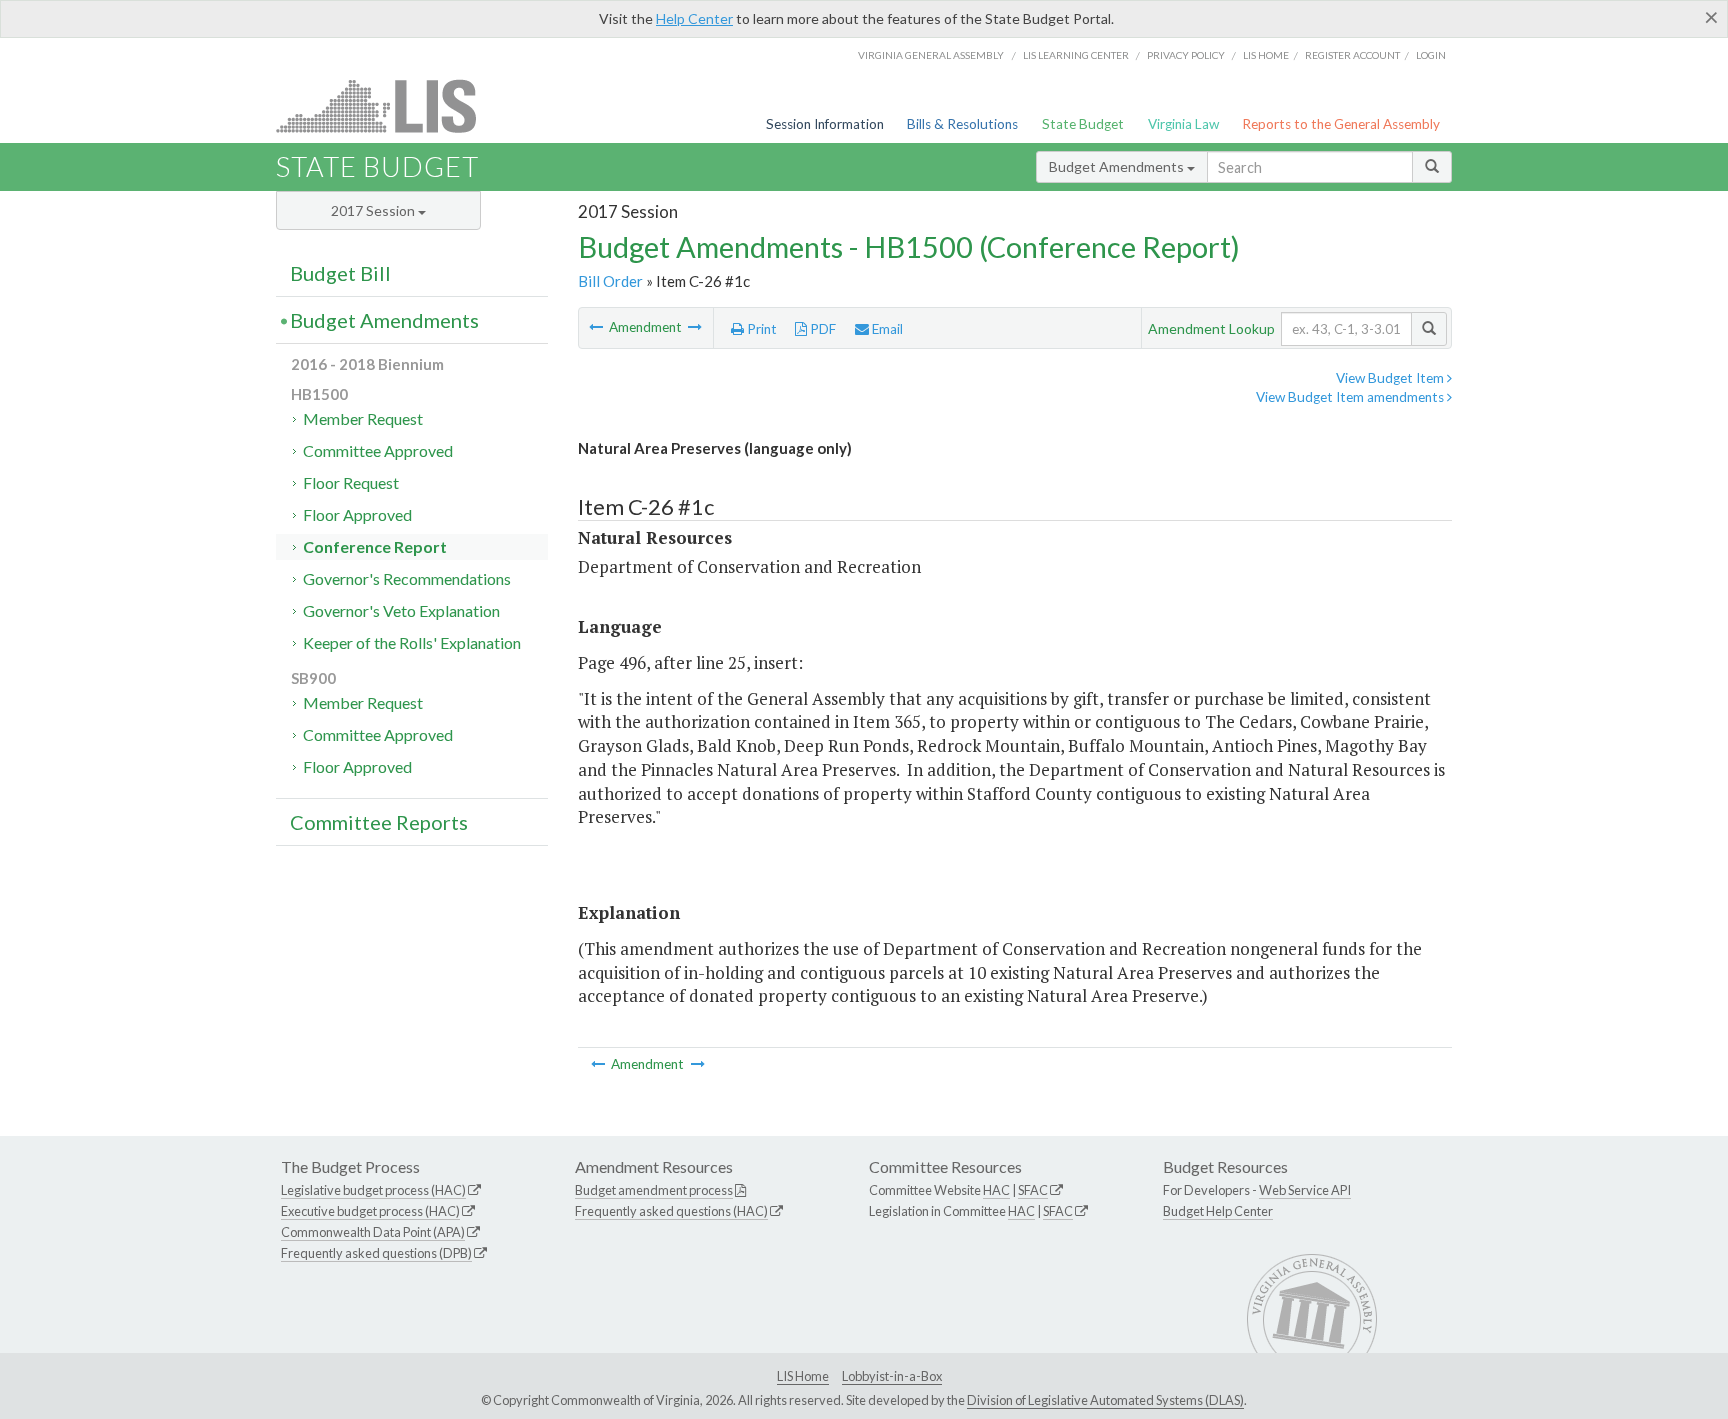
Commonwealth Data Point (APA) (373, 1232)
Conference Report (375, 546)
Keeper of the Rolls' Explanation (412, 642)
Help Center (694, 18)
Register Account (1352, 55)
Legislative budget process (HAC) (373, 1190)
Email (886, 329)
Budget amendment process (654, 1190)
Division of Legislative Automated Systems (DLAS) (1105, 1400)
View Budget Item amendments (1351, 397)
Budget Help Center (1218, 1211)
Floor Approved (357, 514)
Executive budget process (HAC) (370, 1211)
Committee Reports (379, 822)
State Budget (1083, 124)
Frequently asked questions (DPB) (376, 1253)
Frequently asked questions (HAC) (671, 1211)
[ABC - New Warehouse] (695, 327)
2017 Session (374, 210)
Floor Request (351, 482)
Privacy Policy (1186, 55)
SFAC (1033, 1190)
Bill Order (610, 281)
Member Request (363, 418)
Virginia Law (1183, 124)
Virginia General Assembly (931, 55)
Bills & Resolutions (962, 124)
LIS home (1266, 55)
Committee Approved (378, 450)
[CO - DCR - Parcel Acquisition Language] (597, 327)
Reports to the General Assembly (1341, 124)
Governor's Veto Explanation (401, 610)
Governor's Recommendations (407, 578)
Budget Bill (340, 273)
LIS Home (803, 1376)
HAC (996, 1190)
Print (760, 329)
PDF (821, 329)
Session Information (825, 124)
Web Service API (1305, 1190)
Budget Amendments (1118, 166)
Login (1431, 55)
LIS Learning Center (1076, 55)
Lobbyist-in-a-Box (892, 1376)
